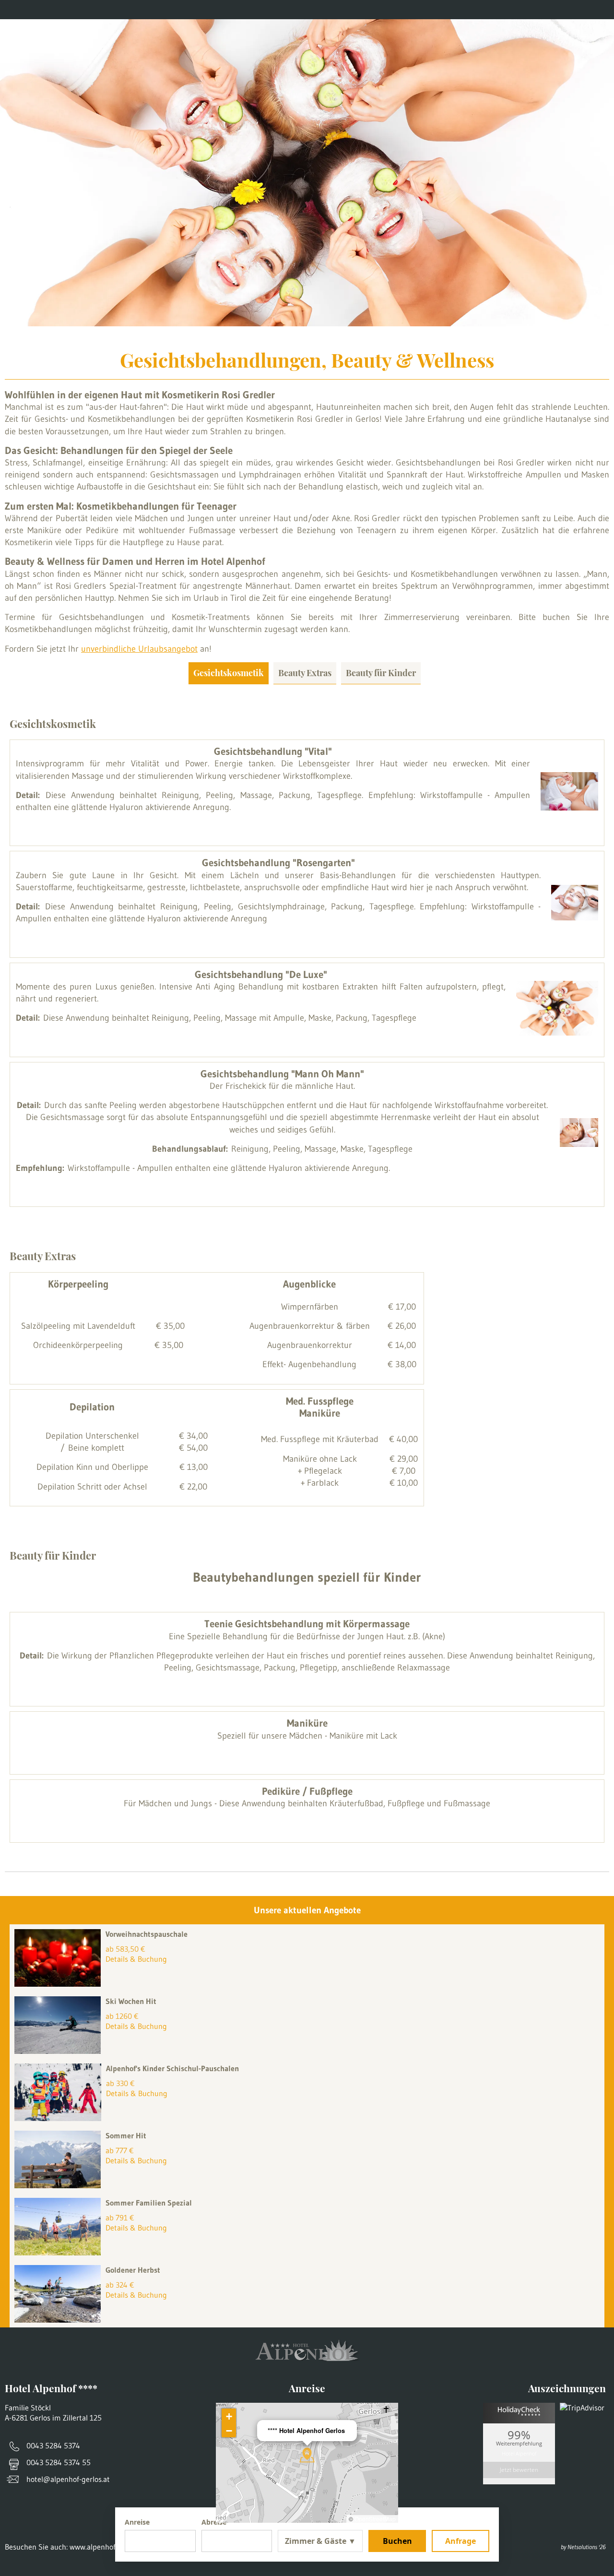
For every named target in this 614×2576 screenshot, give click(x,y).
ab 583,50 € (125, 1949)
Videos (221, 10)
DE (602, 10)
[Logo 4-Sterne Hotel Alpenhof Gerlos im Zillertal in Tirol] (307, 43)
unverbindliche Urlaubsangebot (139, 649)
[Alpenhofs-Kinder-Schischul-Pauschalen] (60, 2118)
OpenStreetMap (375, 2519)
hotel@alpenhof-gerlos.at (68, 2479)
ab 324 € (120, 2285)
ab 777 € (120, 2150)
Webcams (169, 10)
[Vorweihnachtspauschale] (60, 1984)
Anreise (116, 10)
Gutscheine (59, 10)
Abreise (214, 2522)
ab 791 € (120, 2218)
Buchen (397, 2541)
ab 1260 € (122, 2016)
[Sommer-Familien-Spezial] (60, 2253)
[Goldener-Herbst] (60, 2320)
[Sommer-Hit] (60, 2185)
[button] (307, 2455)
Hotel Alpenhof (519, 2453)
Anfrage (460, 2541)
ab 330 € (120, 2083)
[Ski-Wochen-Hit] (60, 2051)
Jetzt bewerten (519, 2470)
